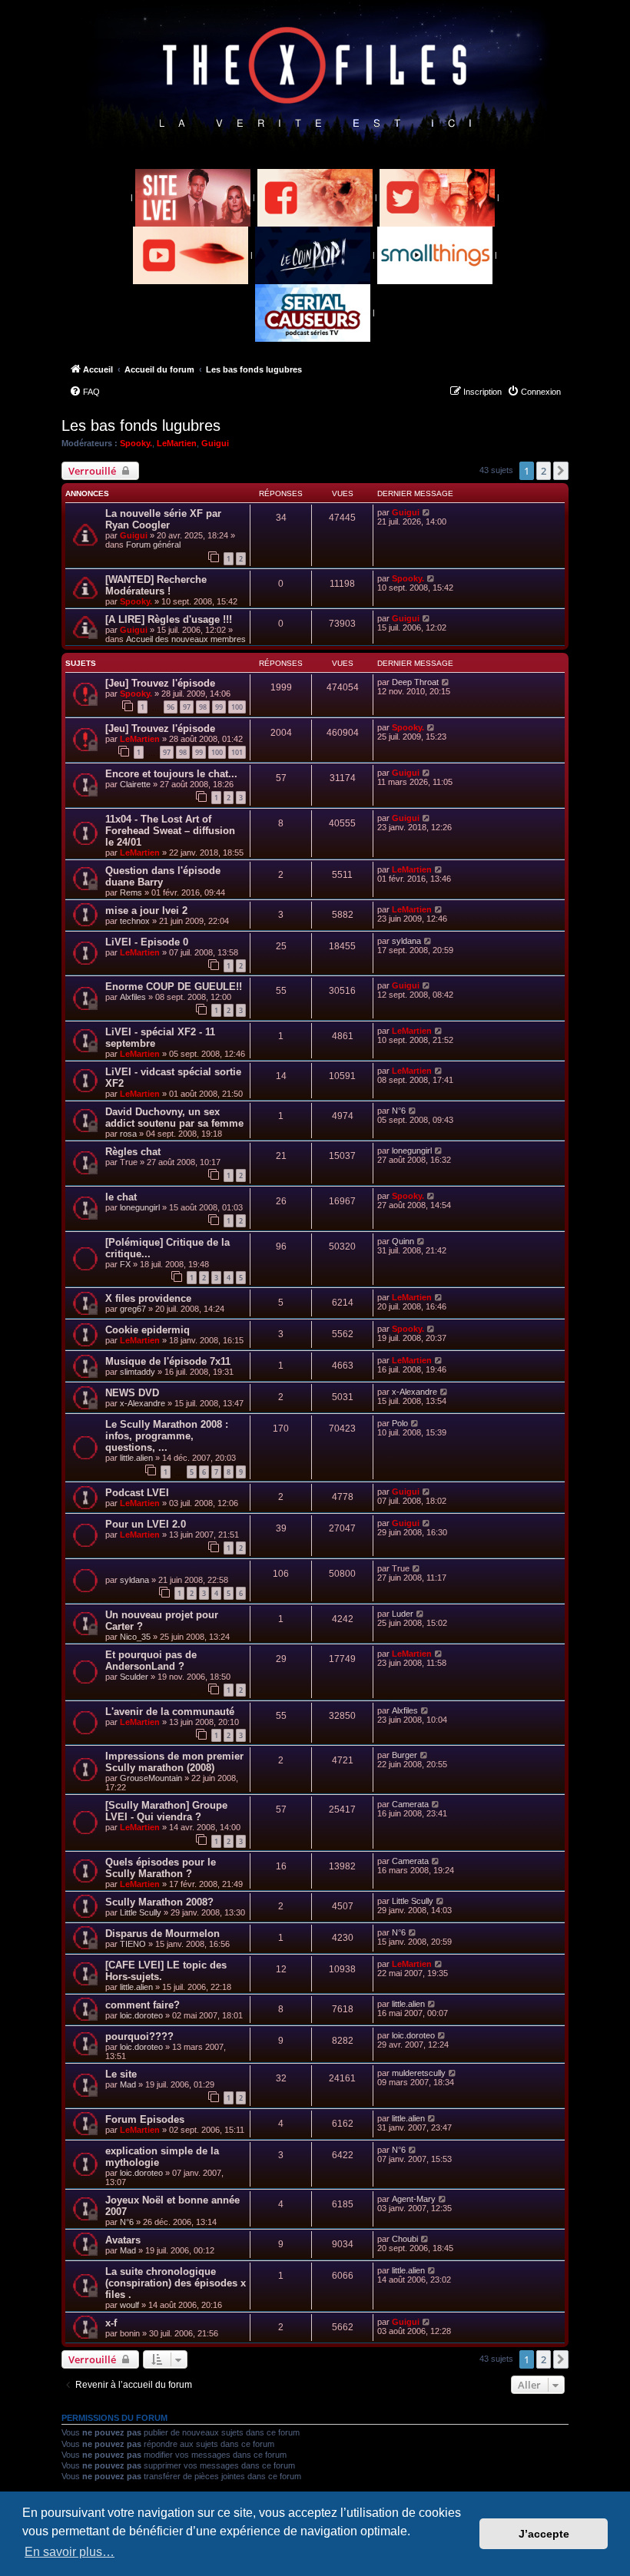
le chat (121, 1197)
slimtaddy (138, 1372)
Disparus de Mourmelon (162, 1934)
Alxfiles (133, 997)
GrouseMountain (151, 1778)
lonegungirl (412, 1151)
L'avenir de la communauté (170, 1712)
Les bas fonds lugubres (141, 425)
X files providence (148, 1298)
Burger (405, 1755)
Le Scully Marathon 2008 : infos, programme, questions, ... (167, 1436)
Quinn (403, 1241)
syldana (406, 941)
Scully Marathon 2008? (159, 1902)
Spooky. (136, 443)
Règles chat (133, 1152)
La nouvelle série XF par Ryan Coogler (163, 519)
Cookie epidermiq (148, 1330)
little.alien (136, 1458)
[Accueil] (315, 78)
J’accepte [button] (544, 2534)
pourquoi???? (139, 2036)
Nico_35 (135, 1637)
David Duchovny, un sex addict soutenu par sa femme (174, 1117)
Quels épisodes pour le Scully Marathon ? (161, 1868)
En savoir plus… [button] (70, 2552)
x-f (111, 2323)
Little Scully (141, 1912)
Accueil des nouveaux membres (186, 639)
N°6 (399, 1111)
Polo (400, 1423)
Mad (128, 2084)
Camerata (410, 1804)
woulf (129, 2305)
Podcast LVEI (137, 1493)
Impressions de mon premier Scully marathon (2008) (174, 1762)
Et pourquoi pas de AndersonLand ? (151, 1660)
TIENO (133, 1944)
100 (237, 707)
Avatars (123, 2240)
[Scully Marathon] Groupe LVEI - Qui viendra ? (166, 1811)
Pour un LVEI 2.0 (146, 1524)
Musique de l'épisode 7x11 (168, 1361)
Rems (131, 892)
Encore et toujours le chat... (171, 774)
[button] (561, 471)
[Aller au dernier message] (427, 512)
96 (171, 707)
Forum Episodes (145, 2119)
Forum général (153, 545)
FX (125, 1264)
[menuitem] (85, 392)
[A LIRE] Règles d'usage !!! (169, 619)
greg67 (133, 1309)
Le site (121, 2074)
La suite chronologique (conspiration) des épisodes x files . (176, 2283)
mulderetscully (419, 2073)
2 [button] (544, 471)
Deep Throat (415, 682)
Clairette (135, 784)
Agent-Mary (414, 2199)
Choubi (405, 2239)
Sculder (134, 1677)
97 (187, 707)
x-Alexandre (143, 1403)
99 (219, 707)
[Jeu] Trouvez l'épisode (160, 683)
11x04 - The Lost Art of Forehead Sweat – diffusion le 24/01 (170, 831)
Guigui (215, 443)
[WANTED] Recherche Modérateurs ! (156, 585)
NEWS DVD (132, 1393)
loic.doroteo (141, 2015)
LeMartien (177, 443)
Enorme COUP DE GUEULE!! (174, 987)
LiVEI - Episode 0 (147, 942)
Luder (403, 1614)
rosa (128, 1134)
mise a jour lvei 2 (146, 911)
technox (135, 921)
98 (203, 707)
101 (237, 752)
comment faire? (143, 2005)
